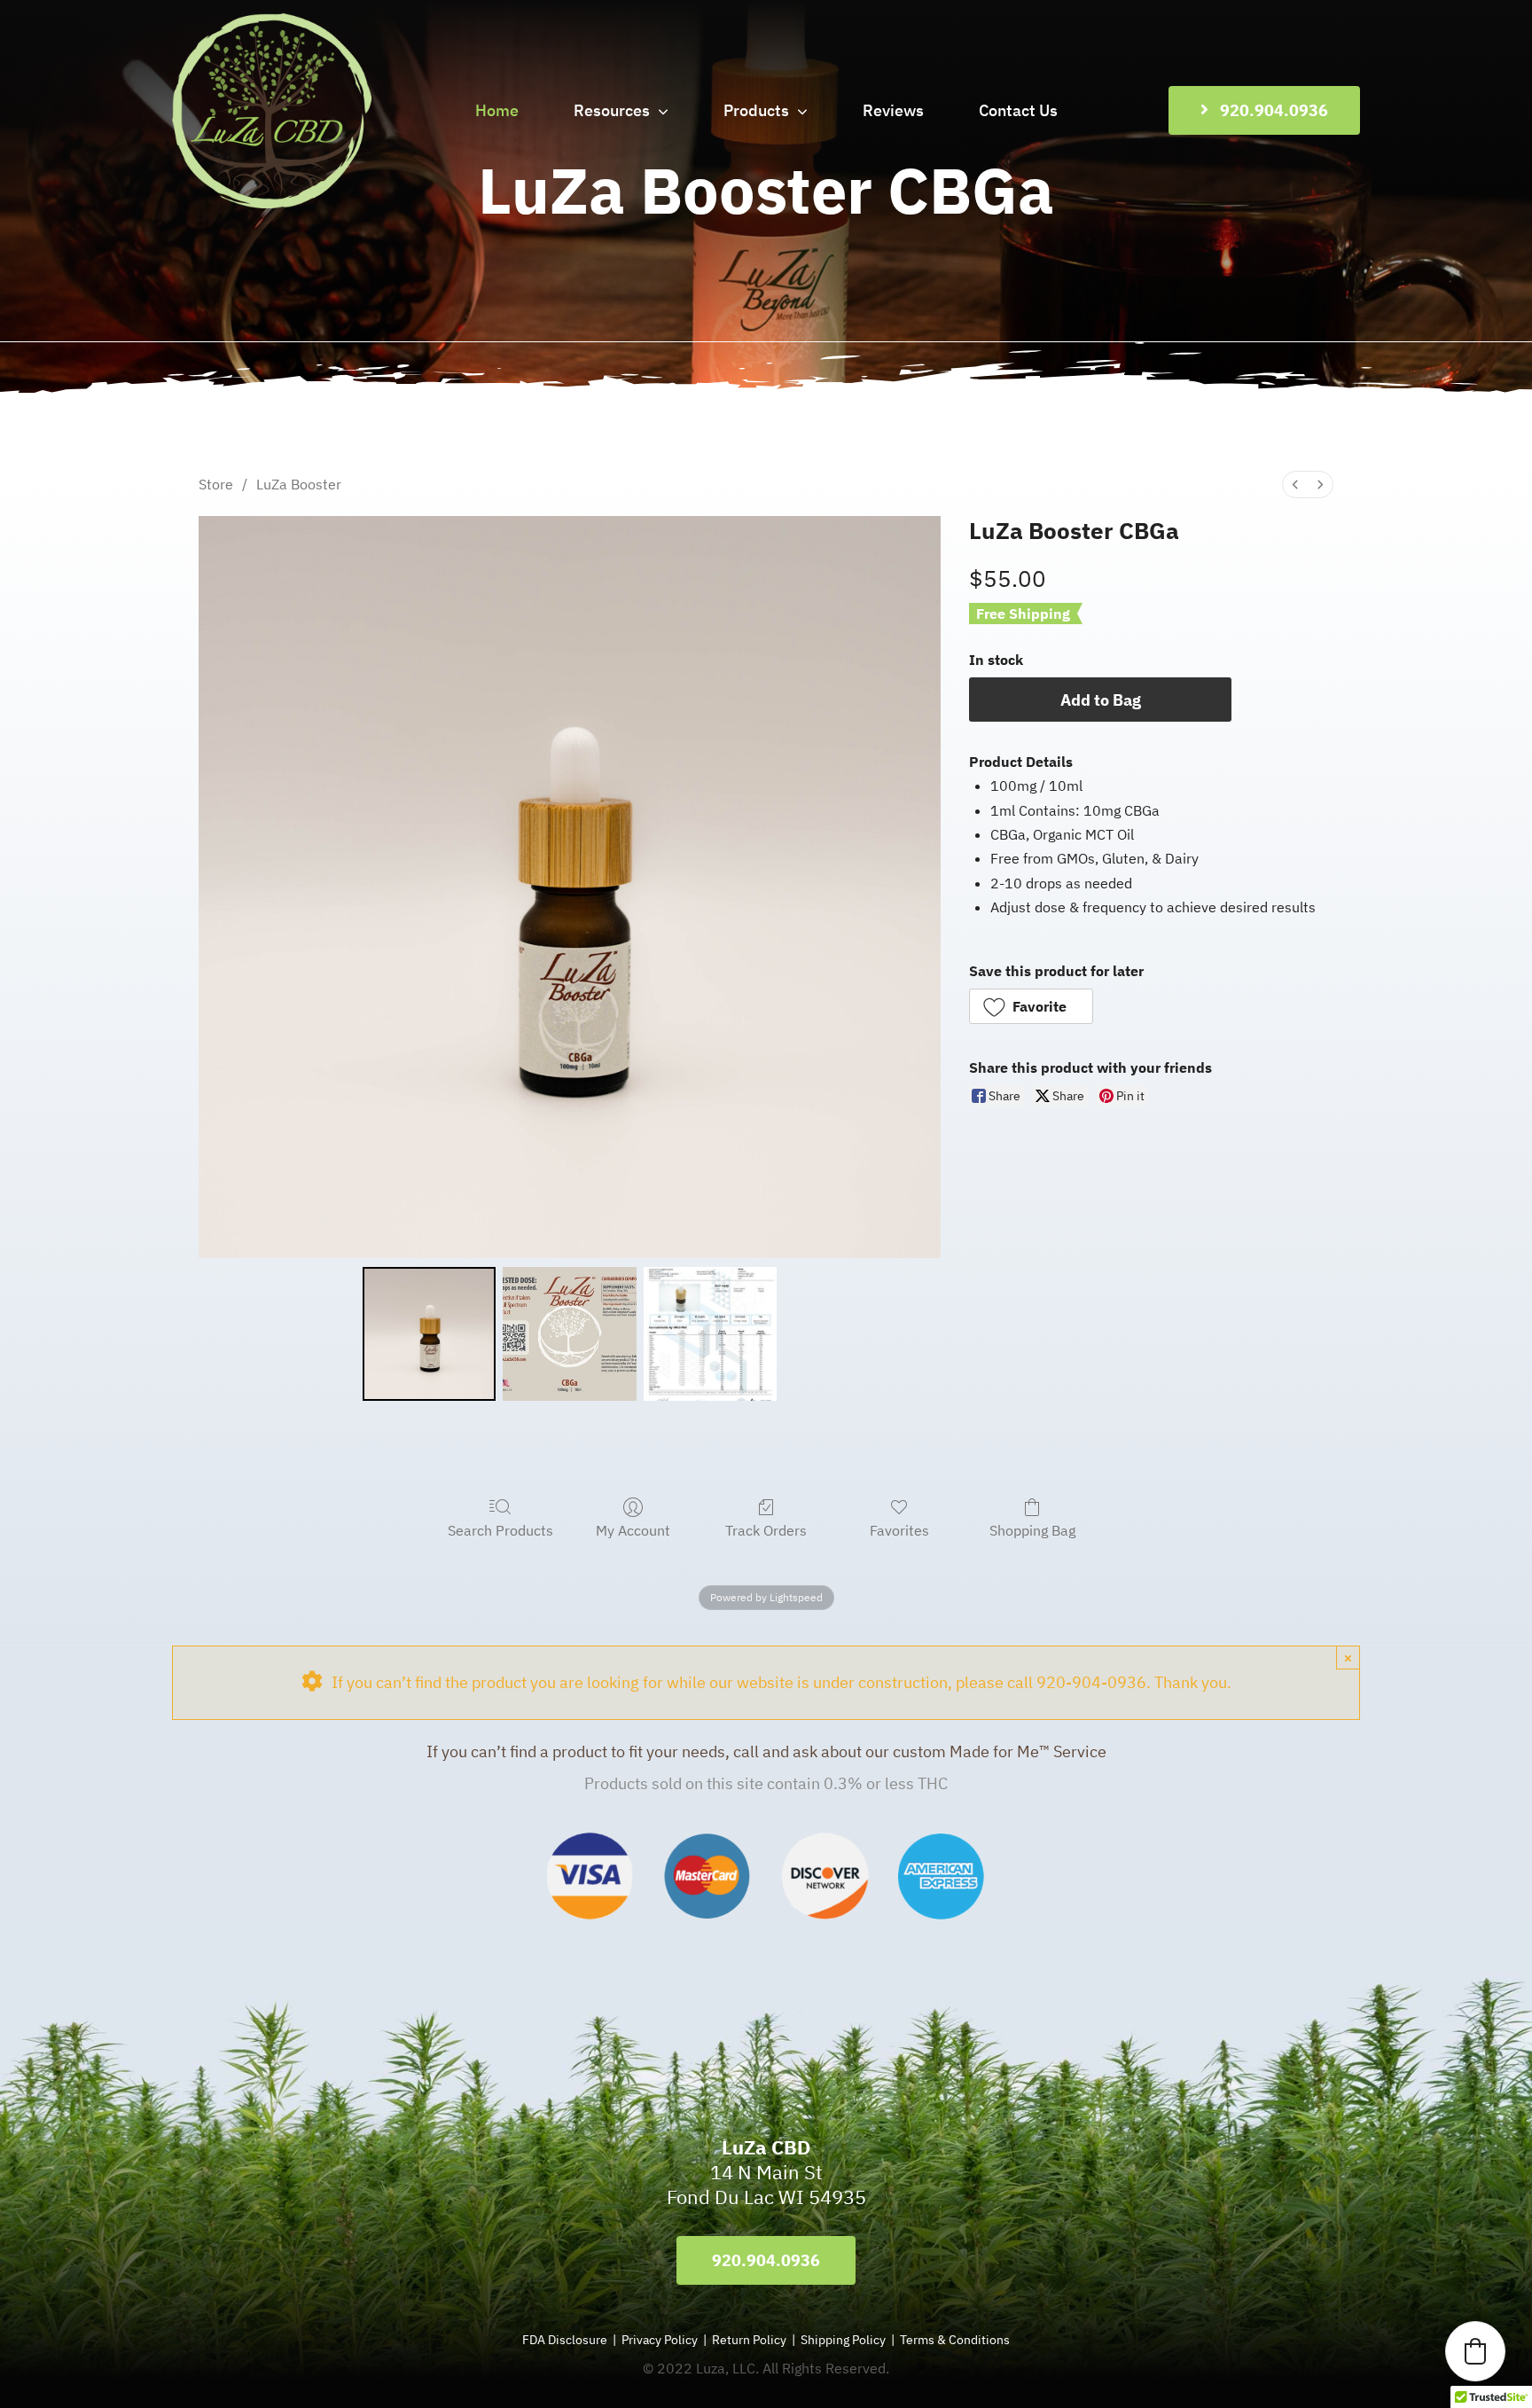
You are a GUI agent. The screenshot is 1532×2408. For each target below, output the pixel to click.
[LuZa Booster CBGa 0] (429, 1333)
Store (216, 484)
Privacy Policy (660, 2340)
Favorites (899, 1530)
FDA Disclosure (565, 2340)
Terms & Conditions (955, 2340)
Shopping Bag (1032, 1530)
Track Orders (766, 1530)
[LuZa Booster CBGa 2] (710, 1333)
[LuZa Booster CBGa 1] (569, 1333)
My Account (633, 1530)
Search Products (500, 1530)
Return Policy (750, 2340)
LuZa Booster (299, 484)
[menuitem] (1295, 485)
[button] (1031, 1006)
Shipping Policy (843, 2340)
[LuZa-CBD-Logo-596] (272, 21)
